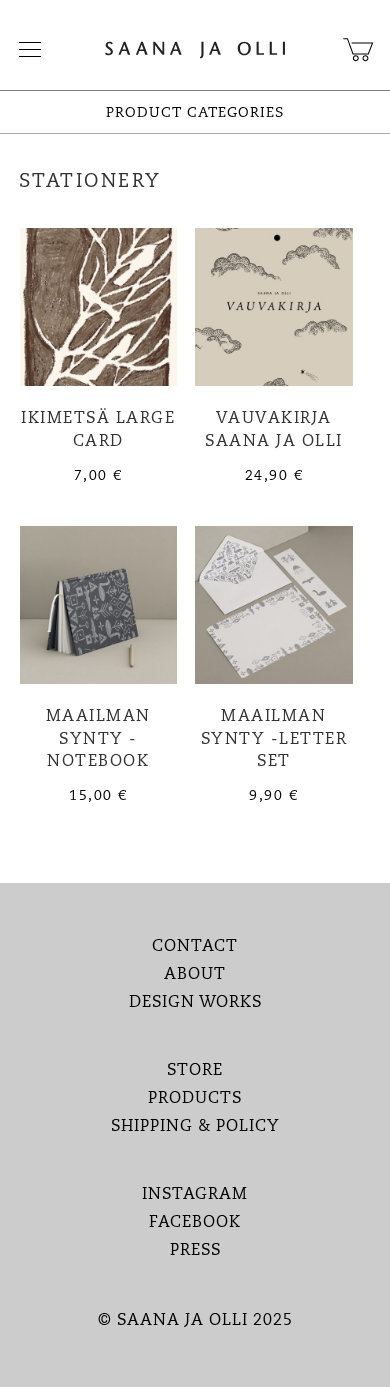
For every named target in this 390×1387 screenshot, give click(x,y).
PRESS (195, 1251)
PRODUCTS (195, 1099)
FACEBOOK (195, 1223)
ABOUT (195, 975)
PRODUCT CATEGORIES (195, 113)
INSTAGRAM (195, 1195)
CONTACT (195, 947)
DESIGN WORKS (195, 1003)
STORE (195, 1071)
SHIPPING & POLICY (195, 1127)
